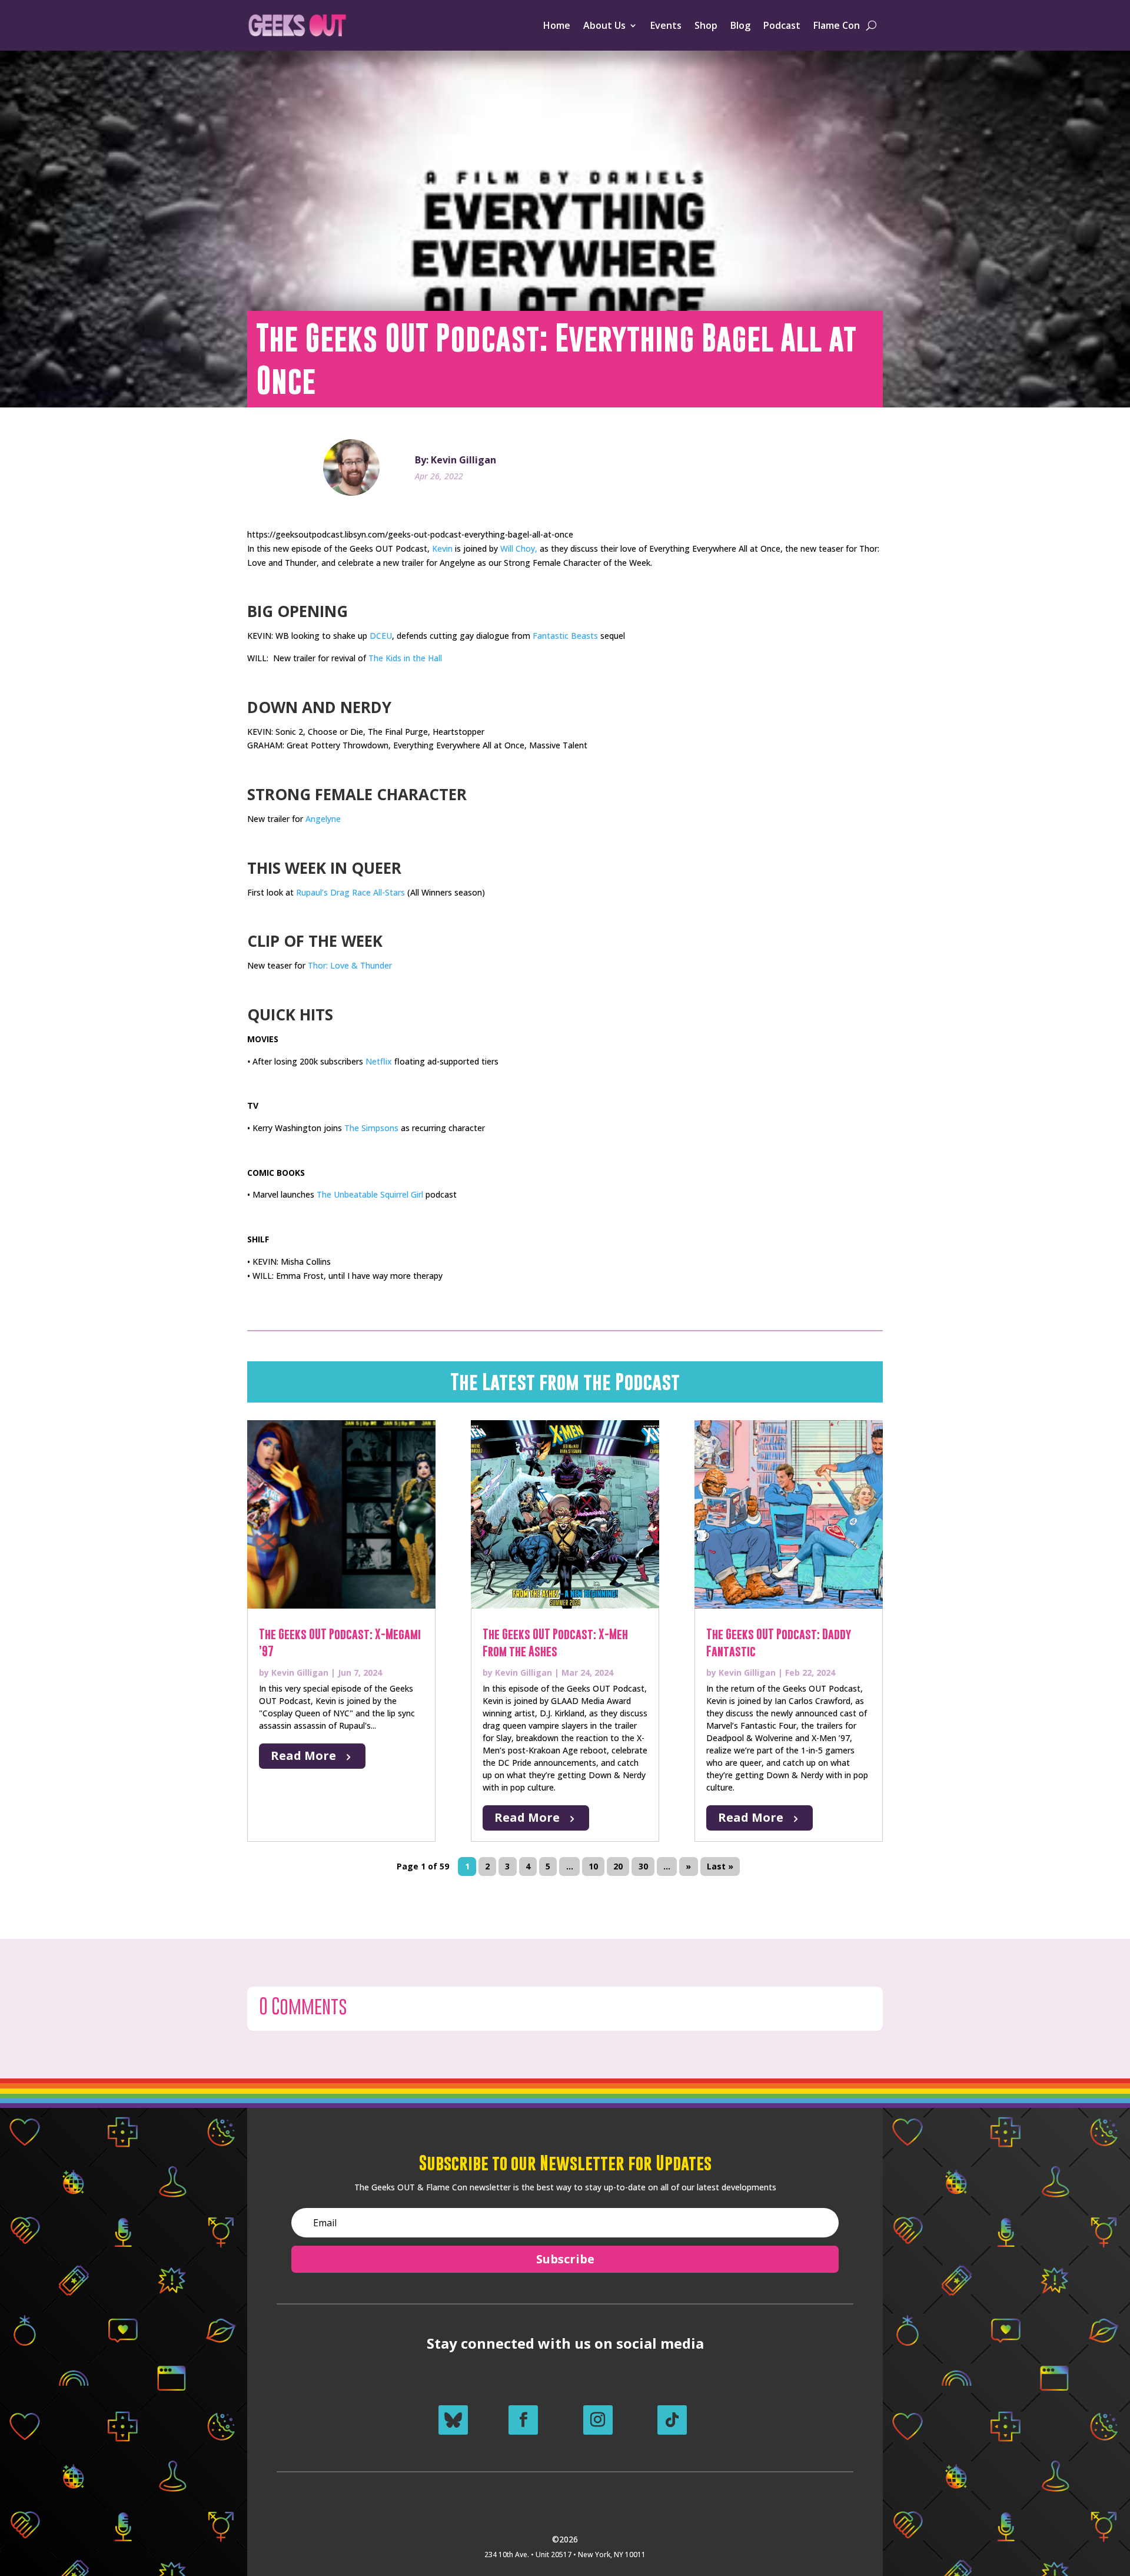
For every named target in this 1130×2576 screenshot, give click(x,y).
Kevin (442, 548)
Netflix (379, 1061)
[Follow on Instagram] (598, 2420)
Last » (720, 1866)
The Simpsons (371, 1128)
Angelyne (323, 819)
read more (303, 1756)
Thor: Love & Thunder (350, 965)
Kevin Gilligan (300, 1672)
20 (618, 1866)
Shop (706, 25)
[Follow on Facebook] (523, 2420)
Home (557, 25)
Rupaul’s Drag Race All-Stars (350, 892)
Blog (740, 25)
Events (666, 25)
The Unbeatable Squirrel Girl (370, 1194)
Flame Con (837, 25)
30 (643, 1866)
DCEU (381, 636)
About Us (604, 25)
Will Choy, (519, 548)
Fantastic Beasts (565, 636)
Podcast (782, 25)
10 (593, 1866)
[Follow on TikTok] (672, 2420)
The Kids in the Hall (405, 658)
